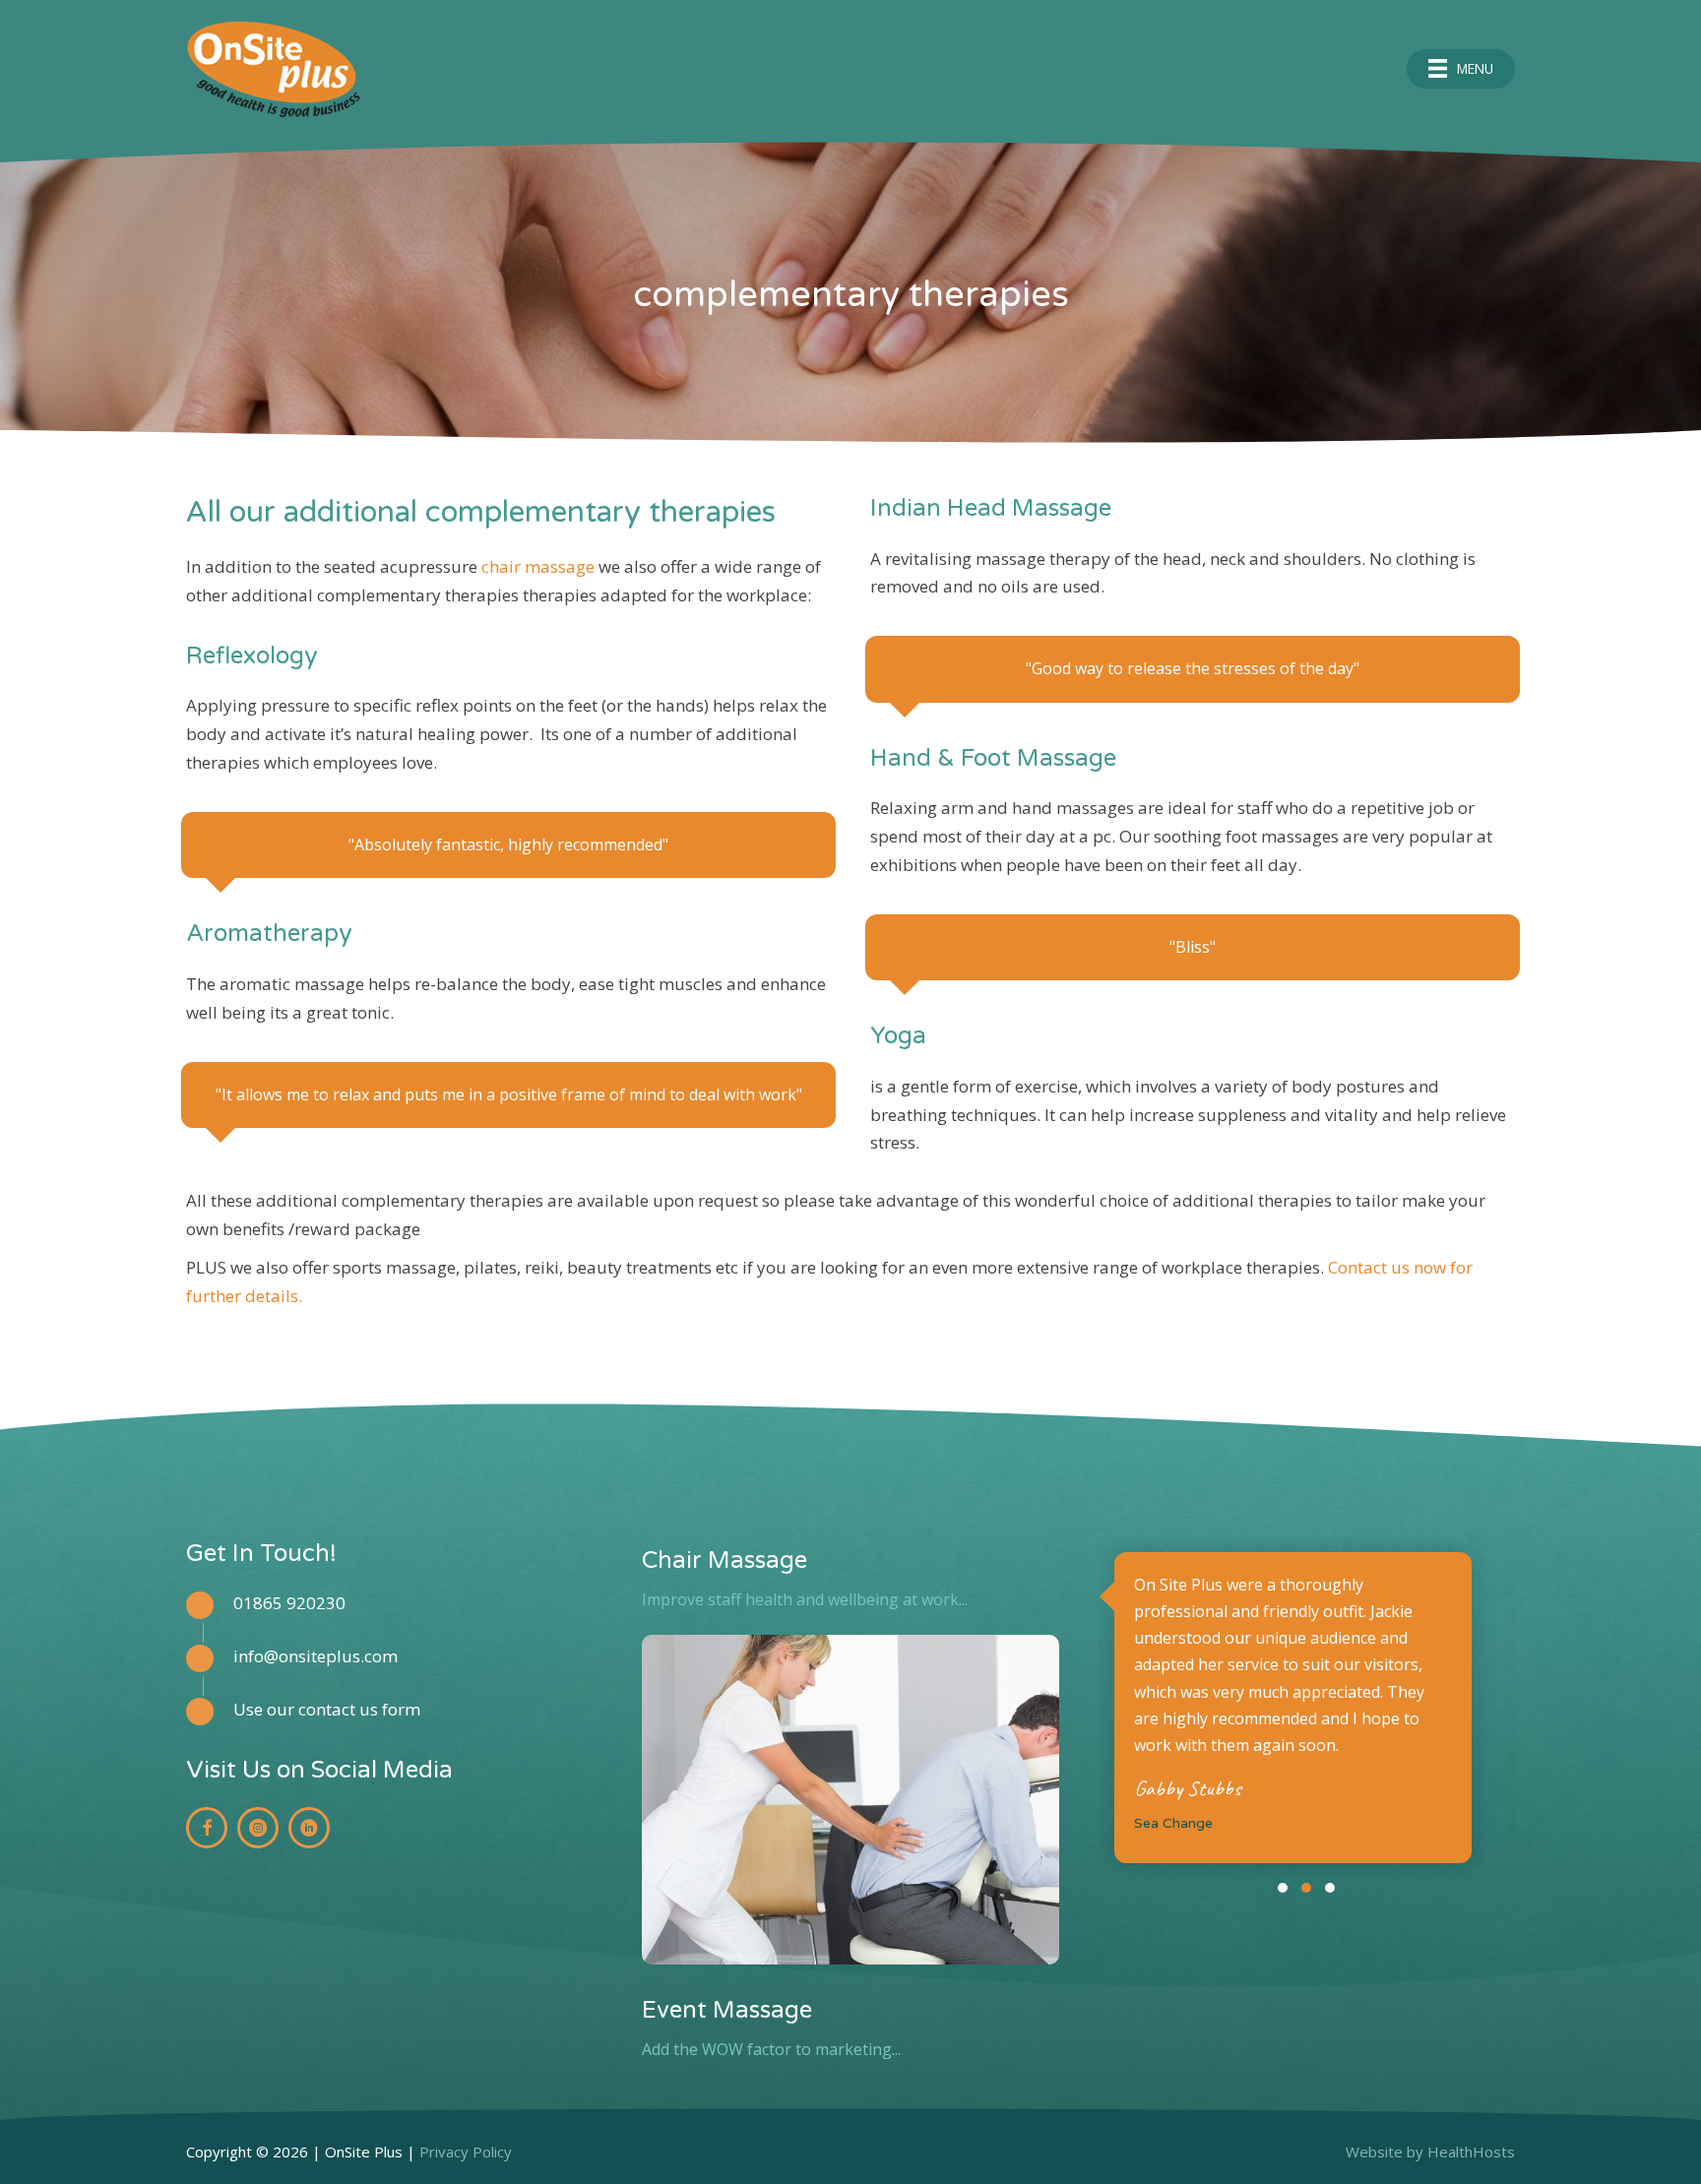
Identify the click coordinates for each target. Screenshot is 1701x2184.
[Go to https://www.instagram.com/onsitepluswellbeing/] (258, 1828)
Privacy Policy (466, 2152)
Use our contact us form (327, 1709)
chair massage (540, 566)
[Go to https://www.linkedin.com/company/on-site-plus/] (309, 1828)
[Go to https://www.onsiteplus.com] (623, 69)
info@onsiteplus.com (315, 1656)
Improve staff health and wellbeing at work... (805, 1599)
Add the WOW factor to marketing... (771, 2049)
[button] (1283, 1888)
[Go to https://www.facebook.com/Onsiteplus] (207, 1828)
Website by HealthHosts (1430, 2152)
